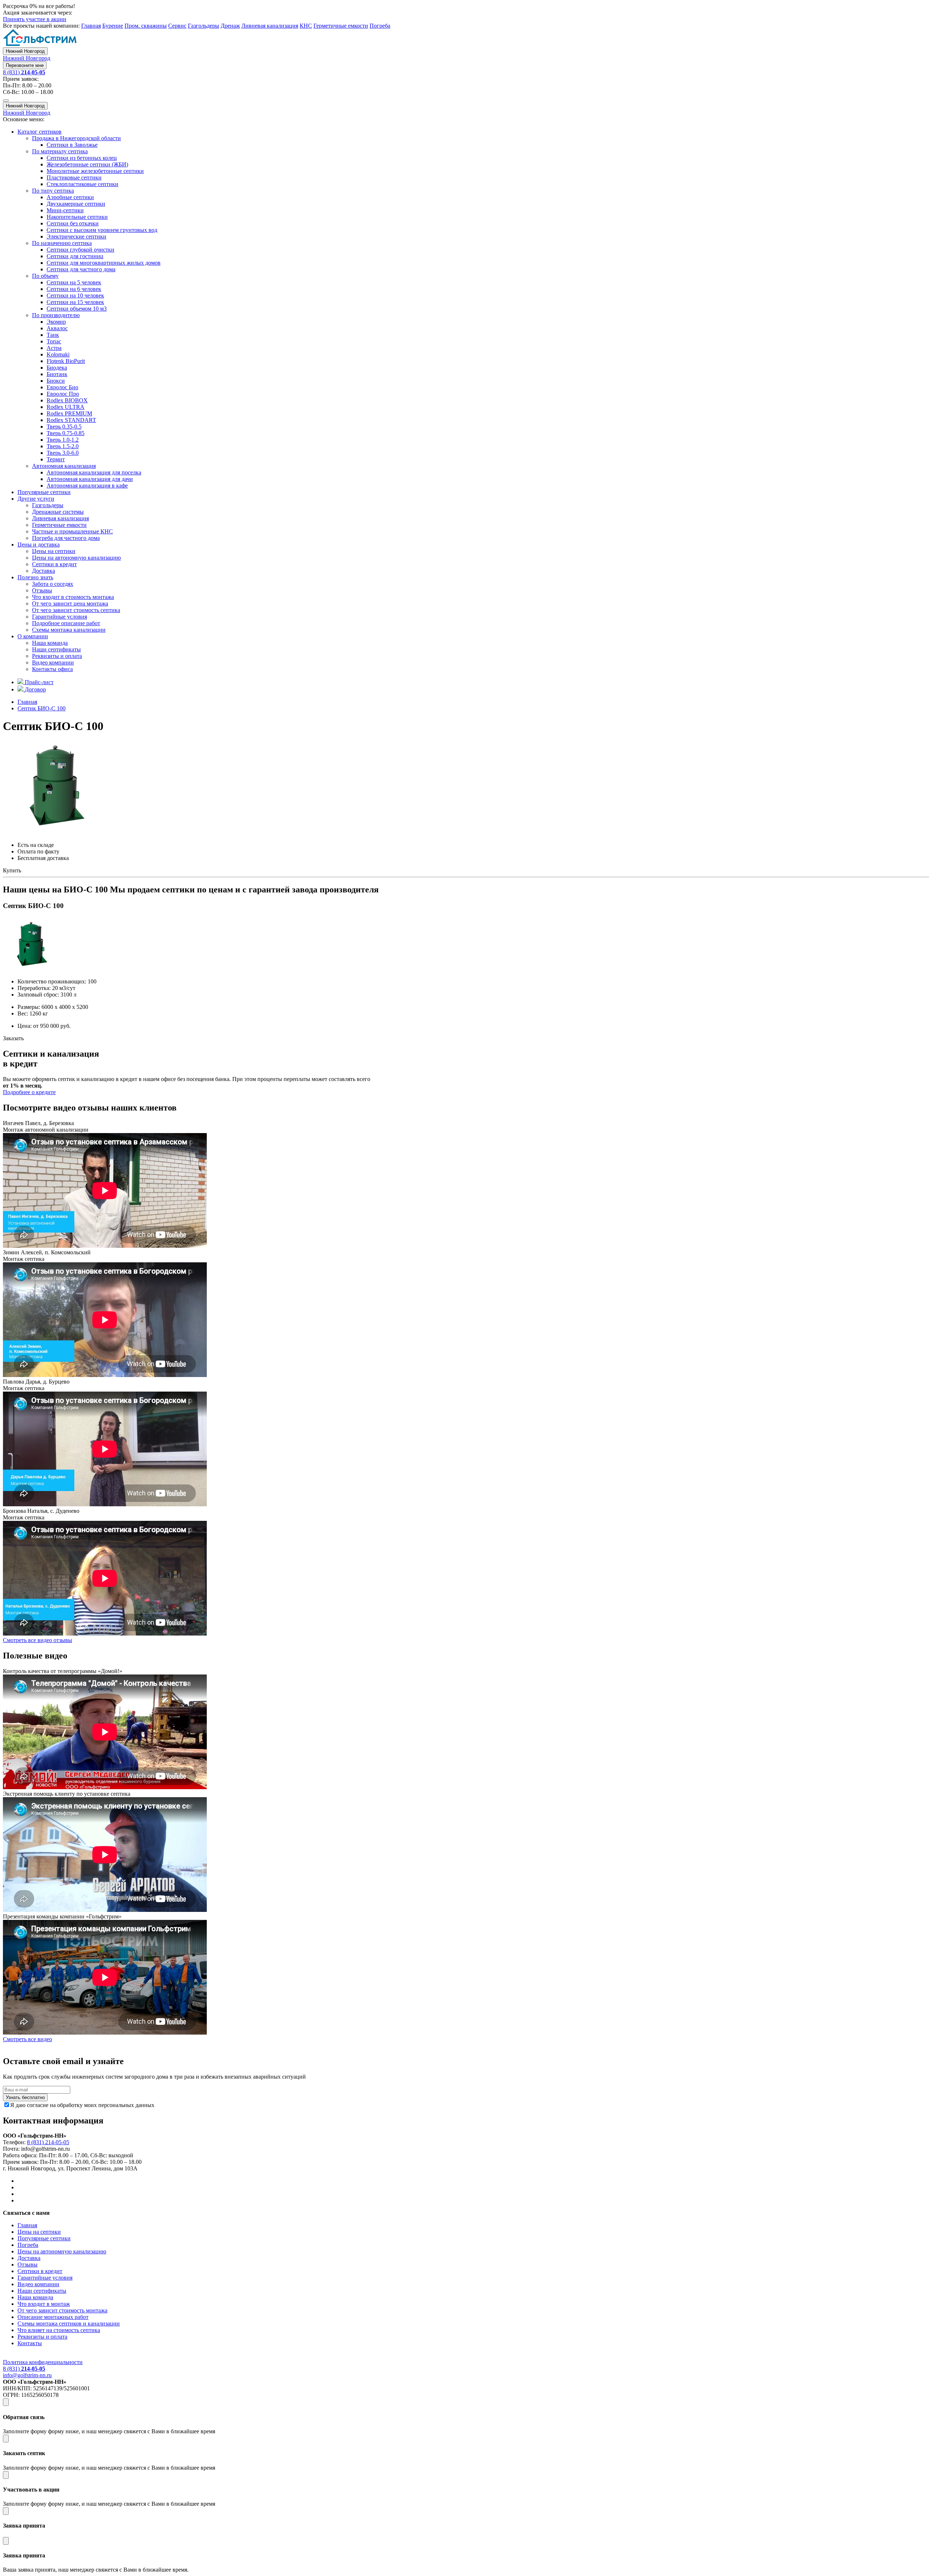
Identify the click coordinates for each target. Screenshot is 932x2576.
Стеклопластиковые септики (82, 184)
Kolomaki (58, 354)
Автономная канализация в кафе (87, 486)
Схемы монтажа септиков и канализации (69, 2323)
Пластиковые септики (74, 177)
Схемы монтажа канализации (69, 630)
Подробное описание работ (66, 623)
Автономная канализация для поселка (94, 472)
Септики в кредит (54, 564)
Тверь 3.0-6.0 (63, 453)
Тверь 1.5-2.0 (63, 446)
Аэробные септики (70, 197)
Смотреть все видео (27, 2039)
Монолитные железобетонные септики (95, 171)
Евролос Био (62, 387)
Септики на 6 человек (74, 289)
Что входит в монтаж (44, 2304)
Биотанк (57, 374)
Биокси (56, 381)
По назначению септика (62, 243)
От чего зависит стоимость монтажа (62, 2310)
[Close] (6, 2402)
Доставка (44, 571)
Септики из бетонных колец (82, 158)
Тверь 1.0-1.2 (63, 440)
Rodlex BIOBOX (67, 400)
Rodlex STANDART (71, 420)
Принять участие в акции (35, 19)
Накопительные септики (77, 217)
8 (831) (24, 72)
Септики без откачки (73, 223)
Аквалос (57, 328)
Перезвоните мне (25, 65)
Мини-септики (65, 210)
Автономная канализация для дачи (90, 479)
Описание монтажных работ (53, 2317)
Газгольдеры (204, 26)
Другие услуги (36, 499)
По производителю (56, 315)
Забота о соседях (53, 584)
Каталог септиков (40, 132)
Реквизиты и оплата (57, 656)
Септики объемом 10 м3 (77, 309)
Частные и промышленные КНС (72, 531)
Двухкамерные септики (76, 204)
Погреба (380, 26)
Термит (56, 459)
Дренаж (230, 26)
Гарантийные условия (60, 617)
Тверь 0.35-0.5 (64, 427)
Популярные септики (44, 492)
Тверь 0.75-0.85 (66, 433)
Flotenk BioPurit (66, 361)
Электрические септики (76, 236)
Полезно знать (35, 577)
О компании (33, 636)
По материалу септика (60, 151)
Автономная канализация (64, 466)
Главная (91, 26)
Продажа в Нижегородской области (76, 138)
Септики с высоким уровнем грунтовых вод (102, 230)
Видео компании (53, 662)
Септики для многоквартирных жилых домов (104, 263)
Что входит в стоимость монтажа (73, 597)
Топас (54, 341)
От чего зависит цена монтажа (70, 603)
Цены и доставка (39, 545)
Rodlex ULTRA (66, 407)
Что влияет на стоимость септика (59, 2330)
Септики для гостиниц (75, 256)
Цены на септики (54, 551)
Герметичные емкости (341, 26)
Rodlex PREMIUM (69, 413)
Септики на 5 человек (74, 282)
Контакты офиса (52, 669)
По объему (45, 276)
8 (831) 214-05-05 (48, 2142)
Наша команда (50, 643)
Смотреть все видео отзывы (37, 1640)
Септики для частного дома (81, 269)
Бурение (113, 26)
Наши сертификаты (56, 649)
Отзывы (42, 590)
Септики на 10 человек (75, 295)
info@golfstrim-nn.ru (27, 2375)
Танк (53, 335)
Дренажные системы (58, 512)
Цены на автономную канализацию (76, 558)
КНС (306, 26)
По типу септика (53, 191)
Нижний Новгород (25, 51)
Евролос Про (63, 394)
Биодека (57, 368)
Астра (54, 348)
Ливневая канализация (270, 26)
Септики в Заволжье (72, 145)
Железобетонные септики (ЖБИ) (87, 164)
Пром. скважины (146, 26)
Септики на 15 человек (75, 302)
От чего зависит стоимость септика (76, 610)
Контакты (30, 2343)
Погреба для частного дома (66, 538)
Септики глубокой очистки (80, 250)
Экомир (56, 322)
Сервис (177, 26)
